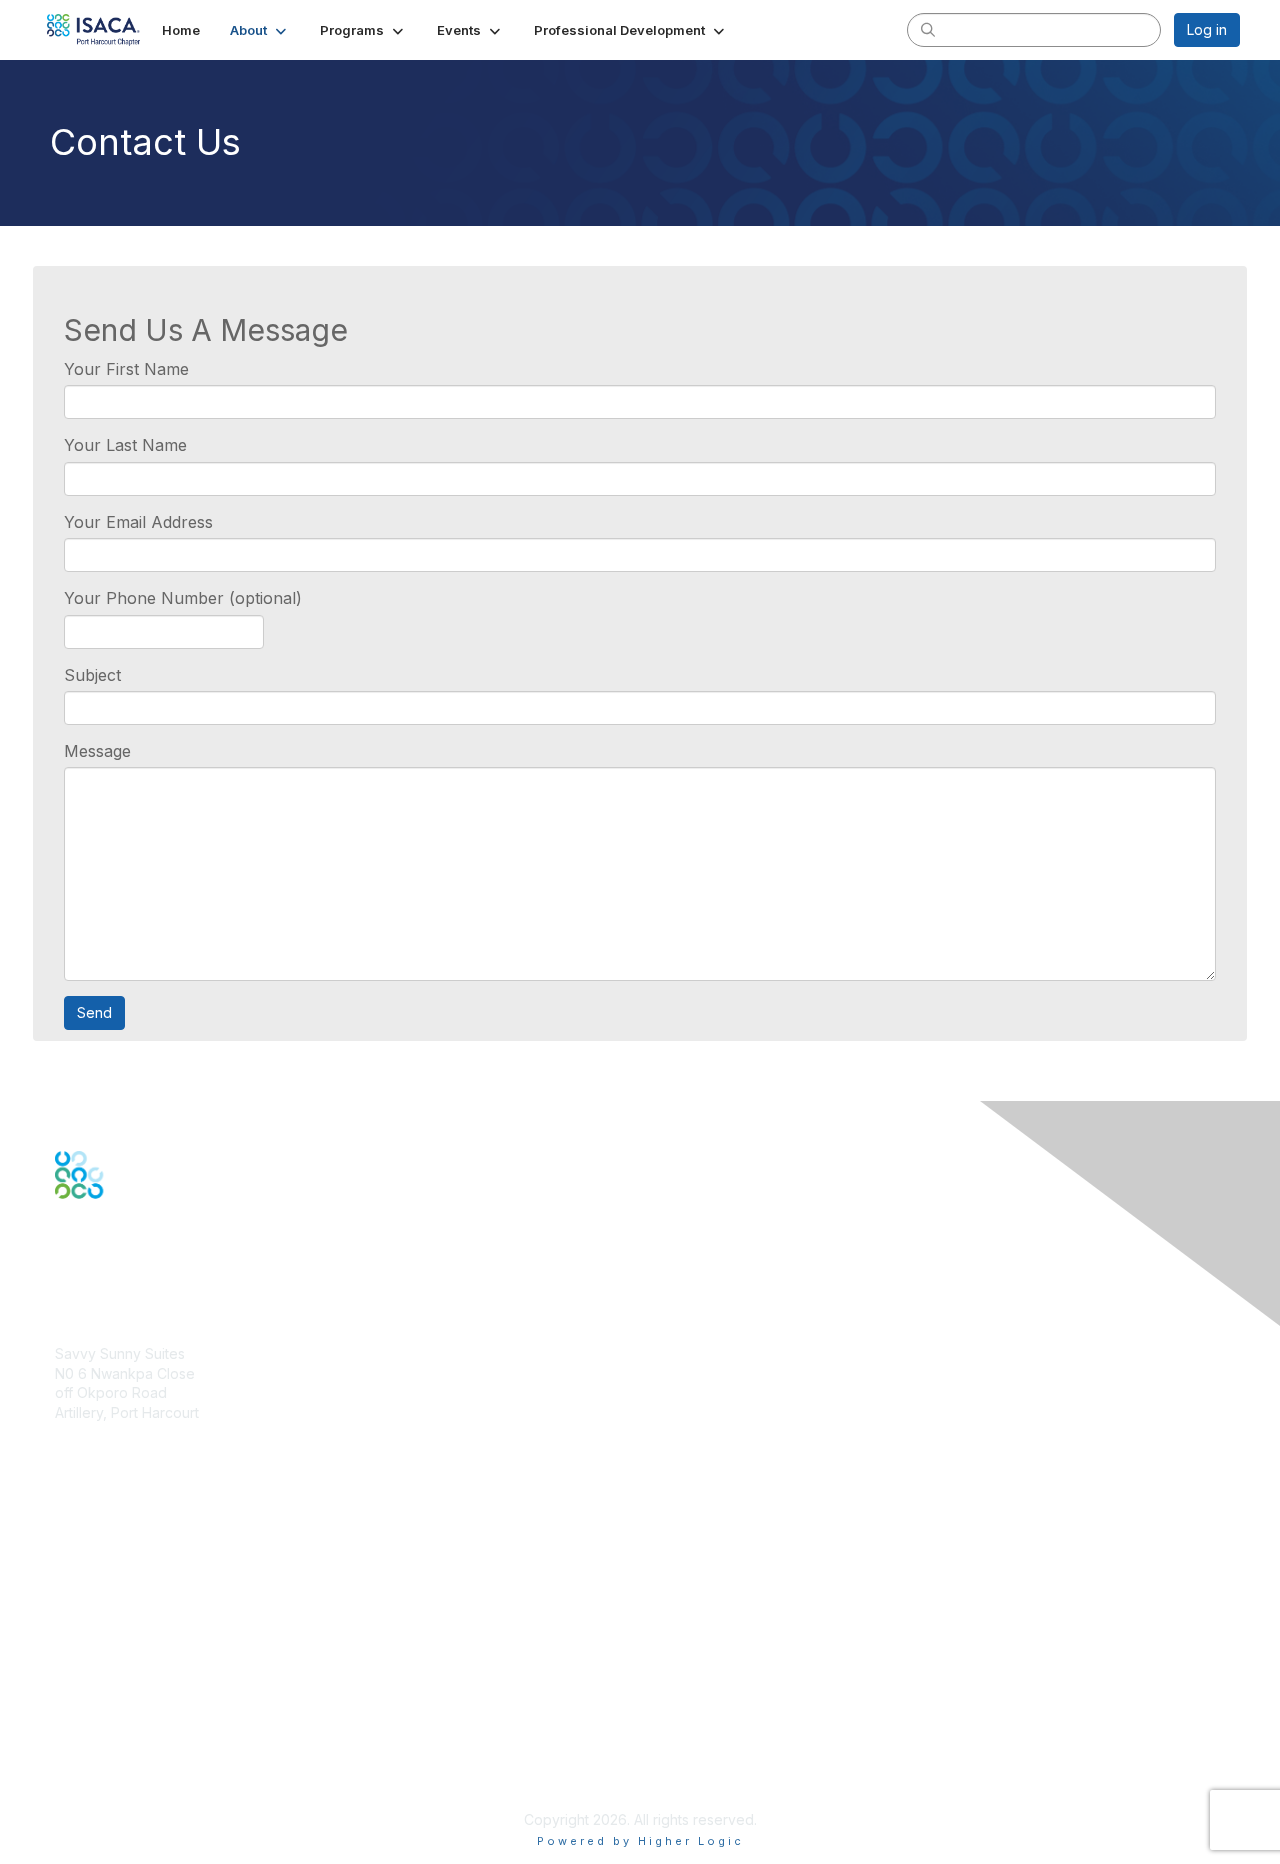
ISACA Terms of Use (121, 1740)
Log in (1207, 29)
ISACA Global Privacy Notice (148, 1760)
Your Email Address (138, 522)
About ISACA (96, 1682)
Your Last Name (125, 445)
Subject (92, 675)
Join (69, 1527)
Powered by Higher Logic (640, 1841)
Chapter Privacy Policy (130, 1790)
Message (97, 751)
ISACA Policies (102, 1721)
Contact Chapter (109, 1442)
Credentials (92, 1566)
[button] (260, 30)
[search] (928, 29)
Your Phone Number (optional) (183, 598)
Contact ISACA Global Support (156, 1596)
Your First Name (126, 369)
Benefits (82, 1547)
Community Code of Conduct (150, 1701)
